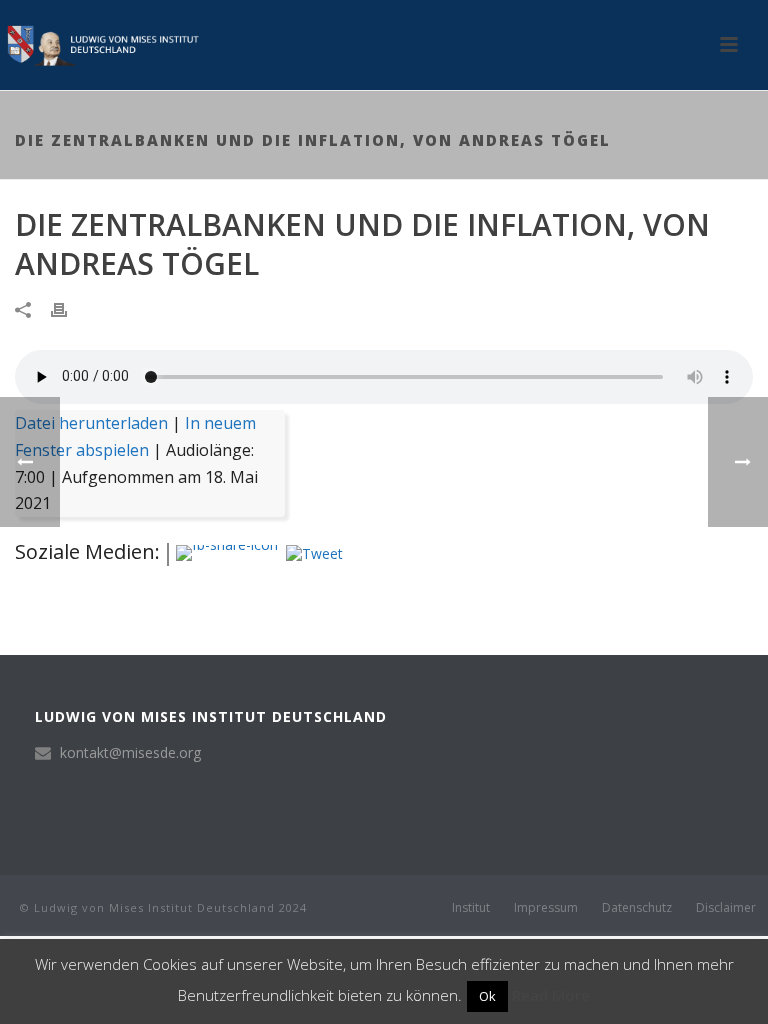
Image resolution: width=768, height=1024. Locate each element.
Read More (551, 995)
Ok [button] (487, 996)
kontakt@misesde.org (130, 753)
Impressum (546, 908)
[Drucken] (69, 308)
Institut (471, 908)
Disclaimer (726, 908)
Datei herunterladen (91, 423)
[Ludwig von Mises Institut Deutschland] (100, 45)
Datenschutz (637, 908)
